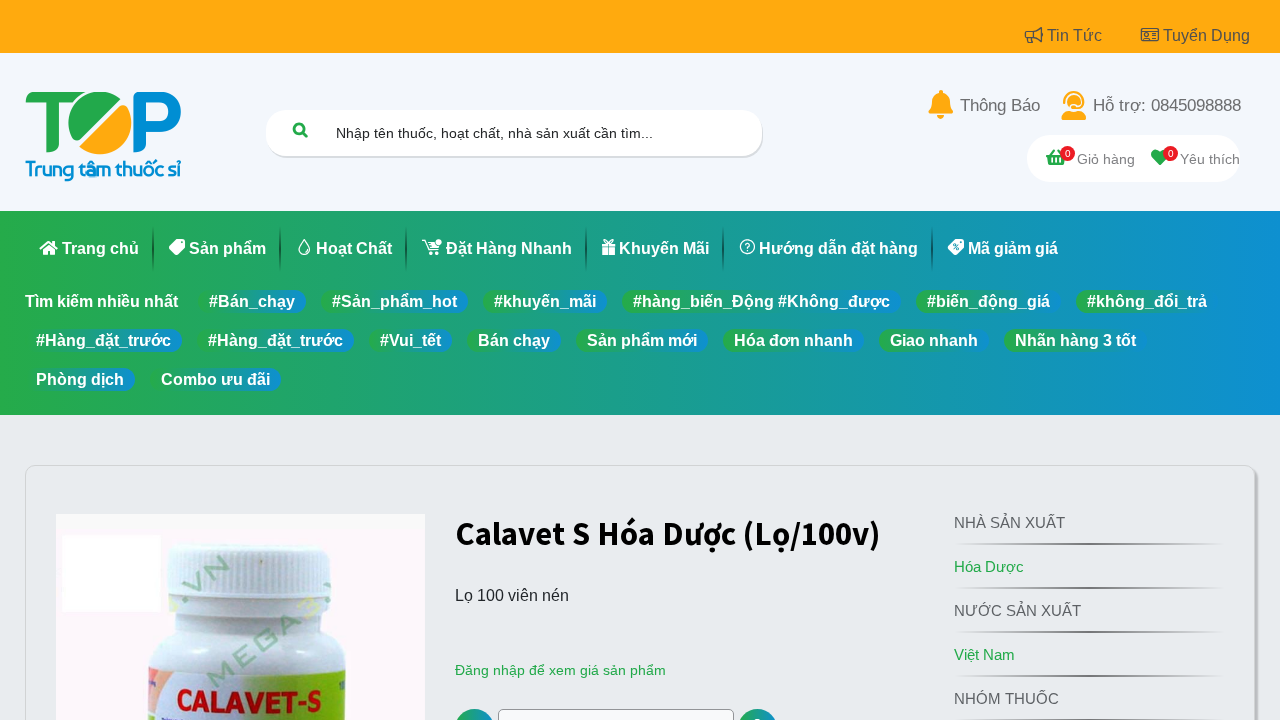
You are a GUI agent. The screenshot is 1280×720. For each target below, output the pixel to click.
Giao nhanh (934, 340)
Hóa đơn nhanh (793, 340)
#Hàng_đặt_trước (103, 340)
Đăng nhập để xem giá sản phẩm (560, 670)
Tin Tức (1076, 35)
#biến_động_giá (988, 301)
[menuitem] (89, 249)
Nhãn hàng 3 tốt (1075, 340)
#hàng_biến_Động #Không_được (761, 301)
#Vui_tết (410, 340)
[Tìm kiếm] (300, 129)
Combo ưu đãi (215, 379)
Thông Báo (1000, 106)
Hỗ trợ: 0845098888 (1167, 106)
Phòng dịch (80, 379)
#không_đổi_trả (1147, 301)
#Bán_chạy (252, 301)
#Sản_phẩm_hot (394, 301)
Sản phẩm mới (642, 340)
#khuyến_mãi (545, 301)
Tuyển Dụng (1206, 35)
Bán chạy (514, 340)
